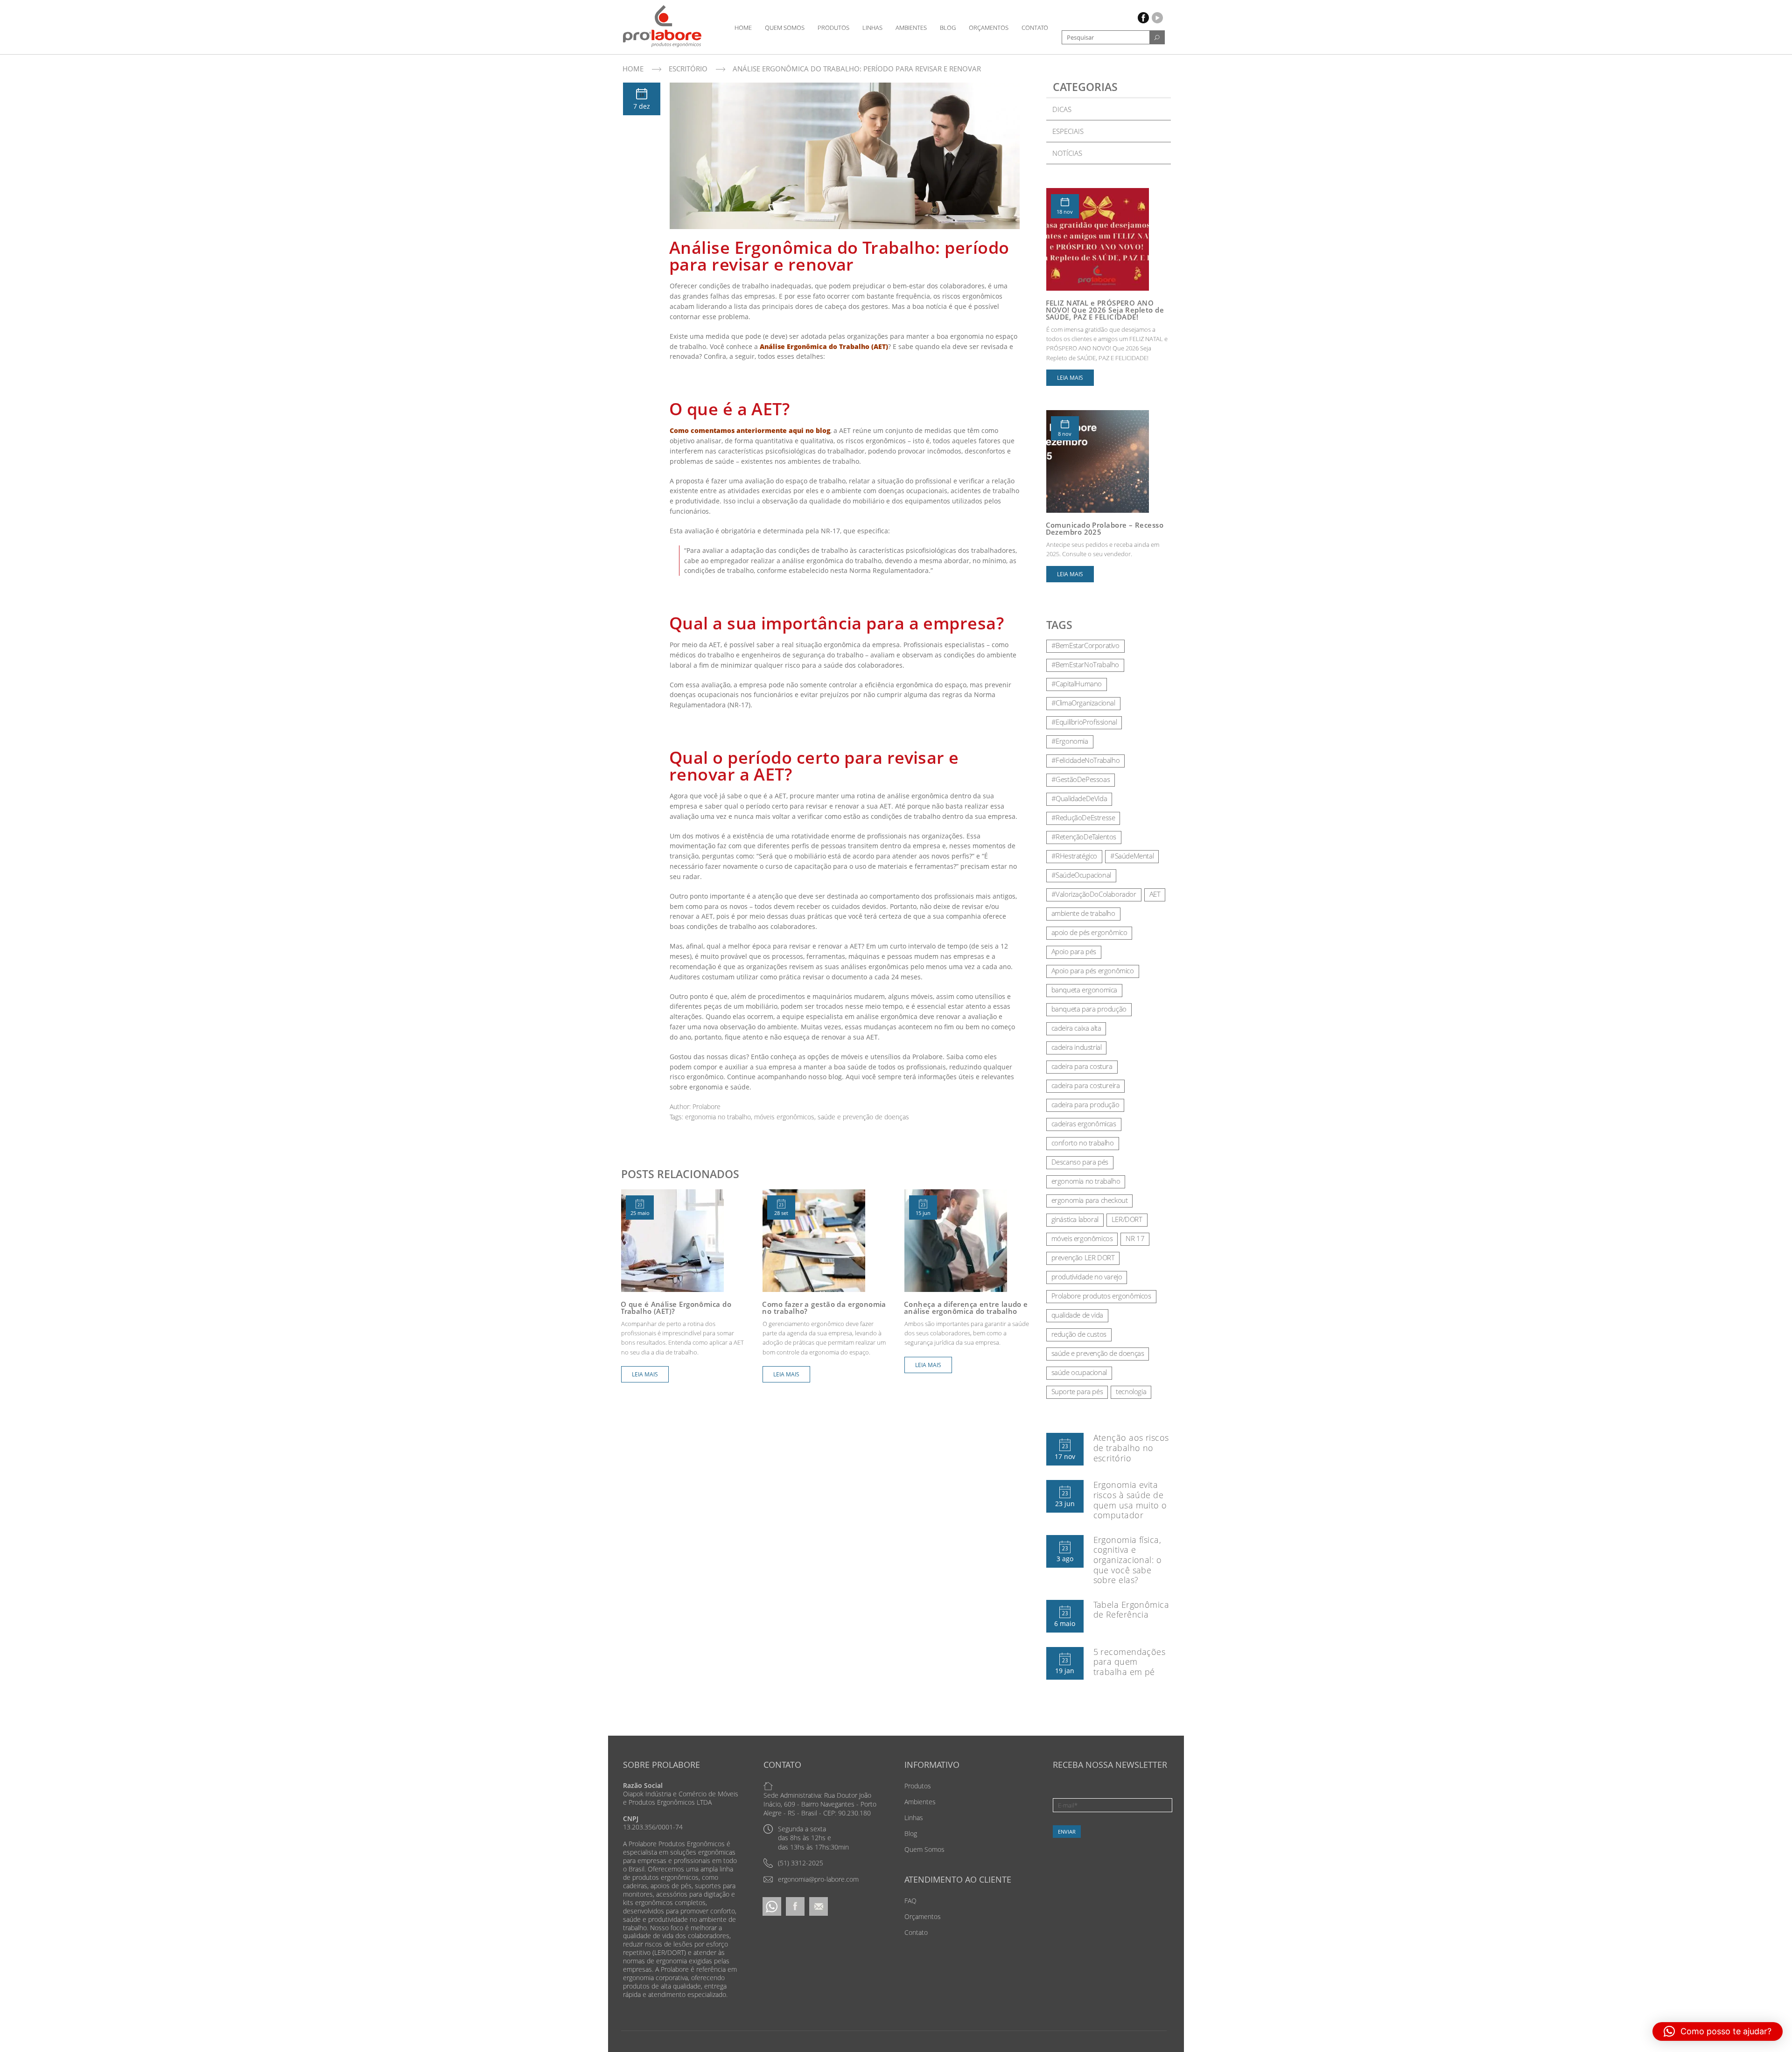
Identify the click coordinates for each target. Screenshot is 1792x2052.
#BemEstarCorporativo (1085, 645)
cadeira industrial (1077, 1047)
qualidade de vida (1077, 1315)
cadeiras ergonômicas (1084, 1124)
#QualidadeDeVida (1079, 798)
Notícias (1067, 153)
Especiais (1068, 131)
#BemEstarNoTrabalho (1085, 664)
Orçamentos (989, 28)
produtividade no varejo (1087, 1277)
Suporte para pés (1077, 1391)
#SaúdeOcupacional (1081, 875)
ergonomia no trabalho (718, 1117)
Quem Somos (785, 28)
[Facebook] (795, 1906)
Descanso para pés (1080, 1162)
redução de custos (1079, 1334)
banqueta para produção (1089, 1009)
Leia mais (645, 1374)
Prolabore (707, 1106)
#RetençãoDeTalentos (1084, 837)
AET (1155, 894)
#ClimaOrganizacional (1083, 703)
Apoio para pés (1074, 951)
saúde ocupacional (1079, 1372)
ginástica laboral (1075, 1219)
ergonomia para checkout (1090, 1200)
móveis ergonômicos (784, 1117)
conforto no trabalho (1083, 1143)
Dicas (1062, 109)
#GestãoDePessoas (1081, 779)
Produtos (833, 28)
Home (743, 28)
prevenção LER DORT (1083, 1257)
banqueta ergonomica (1084, 990)
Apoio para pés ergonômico (1093, 970)
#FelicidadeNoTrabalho (1086, 760)
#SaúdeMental (1132, 856)
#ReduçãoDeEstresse (1083, 817)
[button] (1718, 2031)
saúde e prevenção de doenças (863, 1117)
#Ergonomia (1070, 741)
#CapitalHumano (1077, 684)
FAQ (910, 1901)
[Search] (1157, 37)
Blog (948, 28)
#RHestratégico (1074, 856)
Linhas (872, 28)
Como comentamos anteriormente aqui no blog (750, 430)
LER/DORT (1127, 1219)
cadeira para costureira (1086, 1085)
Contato (1035, 28)
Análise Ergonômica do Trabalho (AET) (824, 346)
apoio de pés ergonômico (1089, 932)
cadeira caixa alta (1076, 1028)
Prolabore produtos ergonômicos (1101, 1296)
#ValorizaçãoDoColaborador (1094, 894)
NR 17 (1135, 1238)
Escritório (688, 69)
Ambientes (911, 28)
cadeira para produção (1085, 1104)
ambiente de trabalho (1083, 913)
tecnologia (1131, 1391)
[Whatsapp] (772, 1906)
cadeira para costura (1082, 1066)
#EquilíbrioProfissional (1084, 722)
